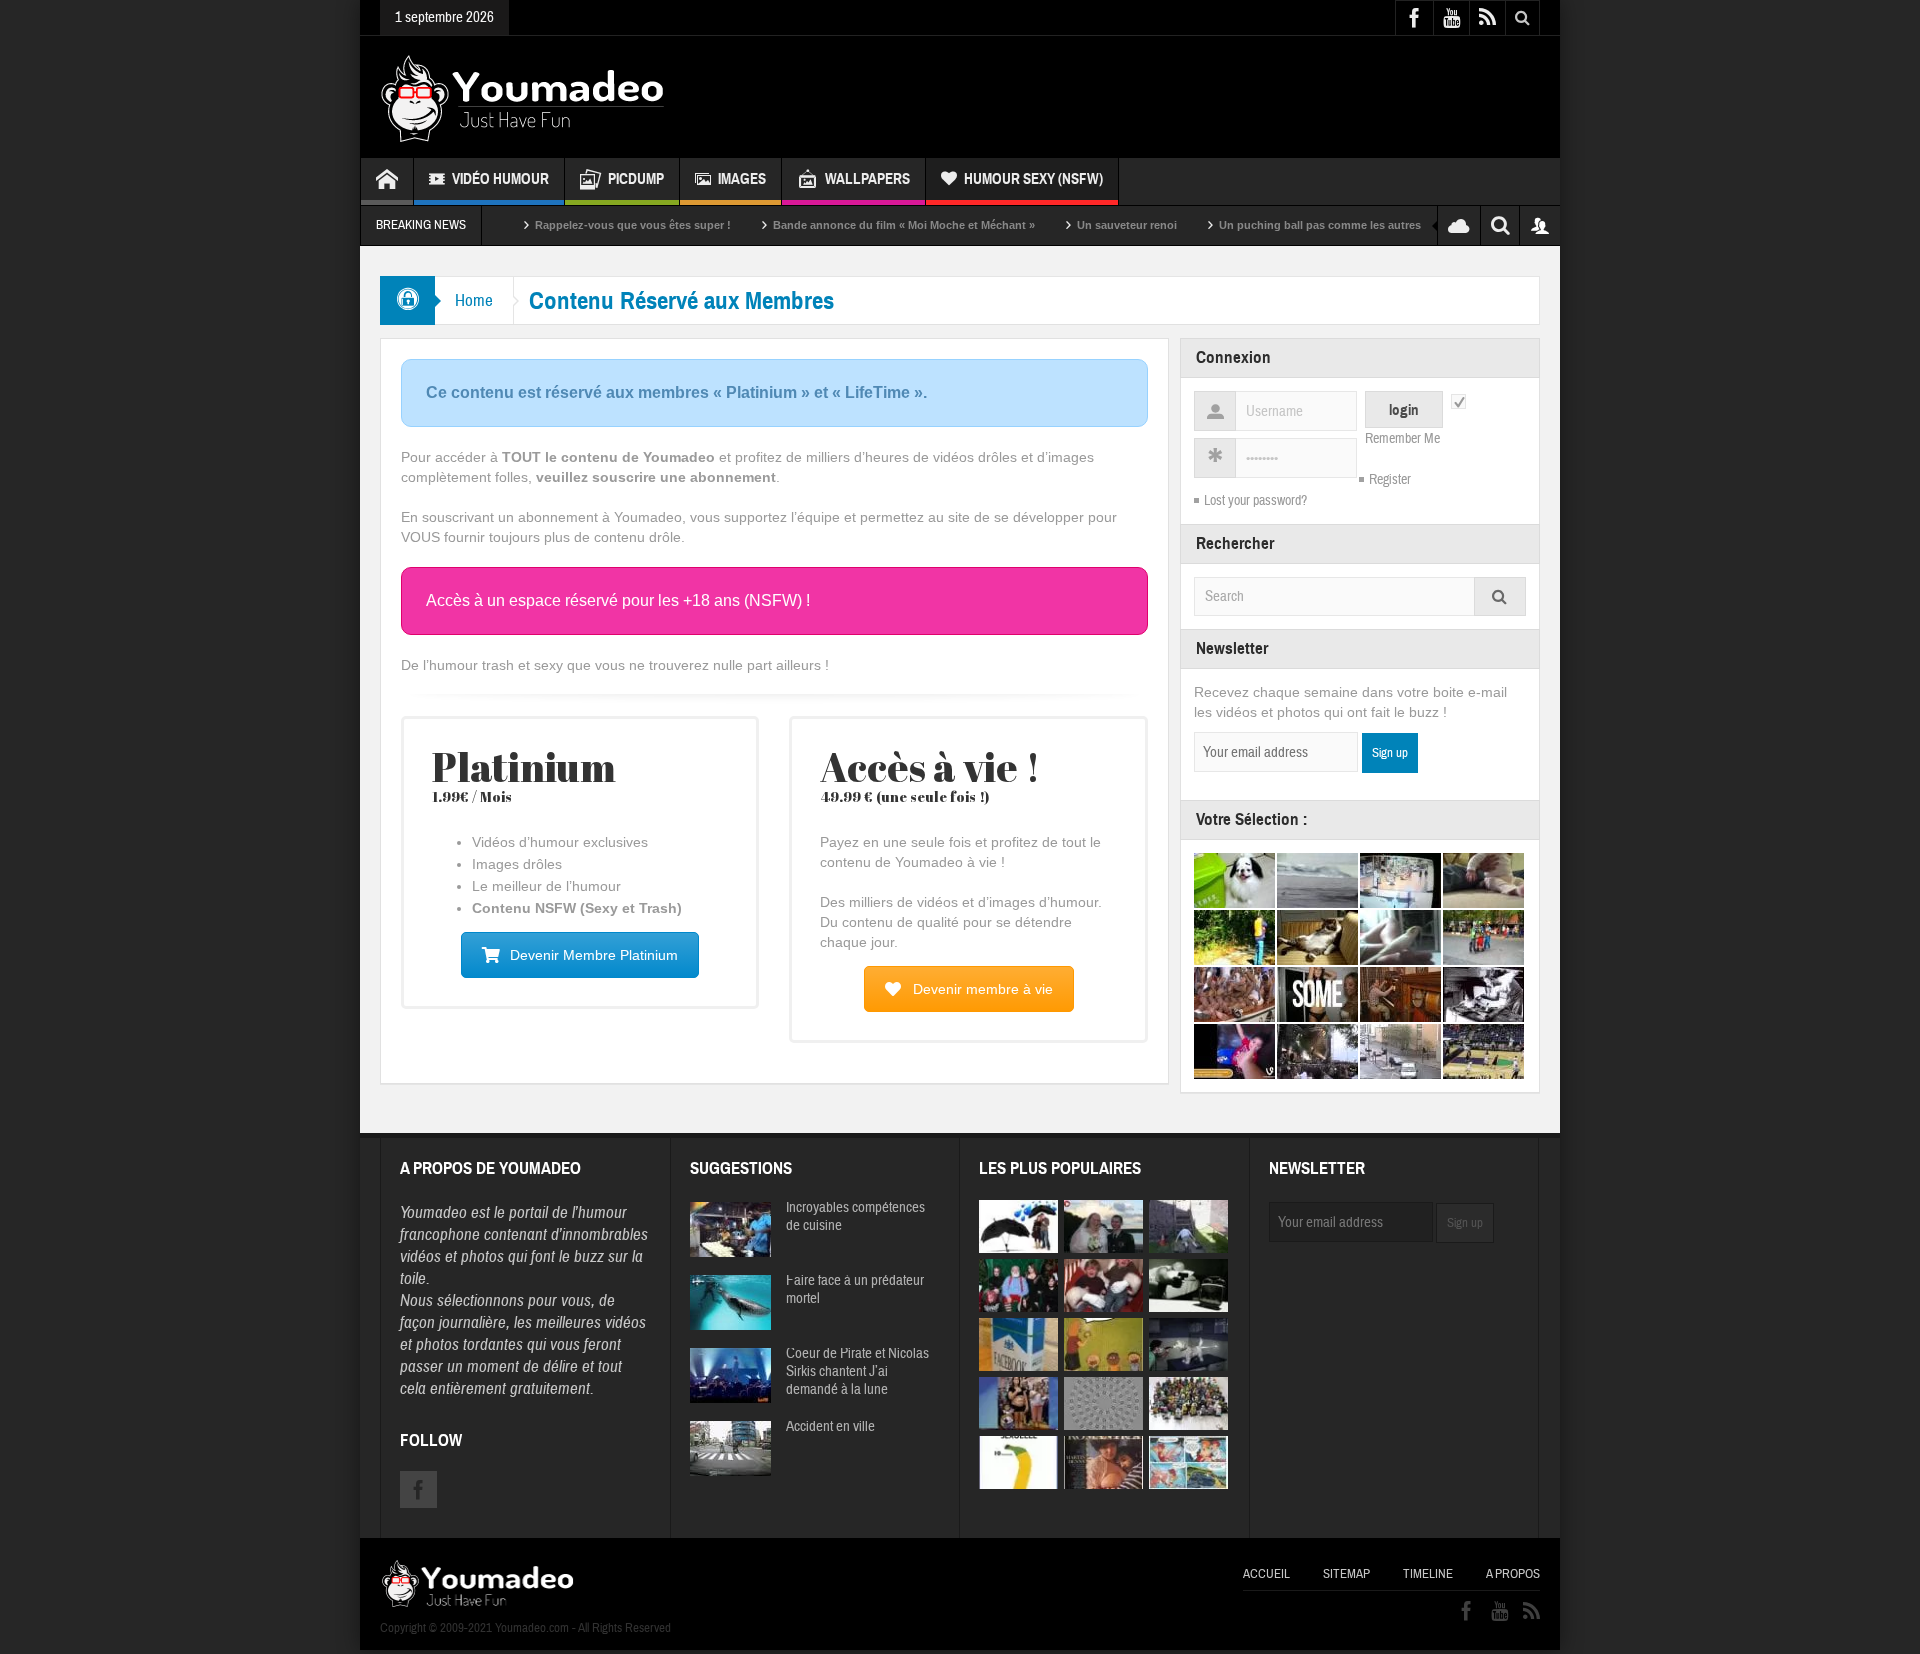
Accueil (1266, 1574)
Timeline (1428, 1574)
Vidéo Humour (500, 179)
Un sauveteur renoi (1079, 225)
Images (742, 179)
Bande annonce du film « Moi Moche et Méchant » (856, 225)
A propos (1513, 1574)
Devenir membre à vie (983, 989)
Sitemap (1346, 1574)
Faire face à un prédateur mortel (855, 1290)
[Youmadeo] (522, 97)
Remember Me (1402, 439)
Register (1390, 480)
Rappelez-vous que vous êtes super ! (585, 225)
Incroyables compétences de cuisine (855, 1217)
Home (474, 300)
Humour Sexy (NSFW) (1033, 179)
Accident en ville (830, 1427)
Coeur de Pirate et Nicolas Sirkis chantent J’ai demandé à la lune (857, 1372)
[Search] (1500, 596)
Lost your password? (1255, 501)
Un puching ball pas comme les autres (1272, 225)
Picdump (636, 179)
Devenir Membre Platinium (594, 955)
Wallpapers (867, 179)
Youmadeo (433, 1212)
